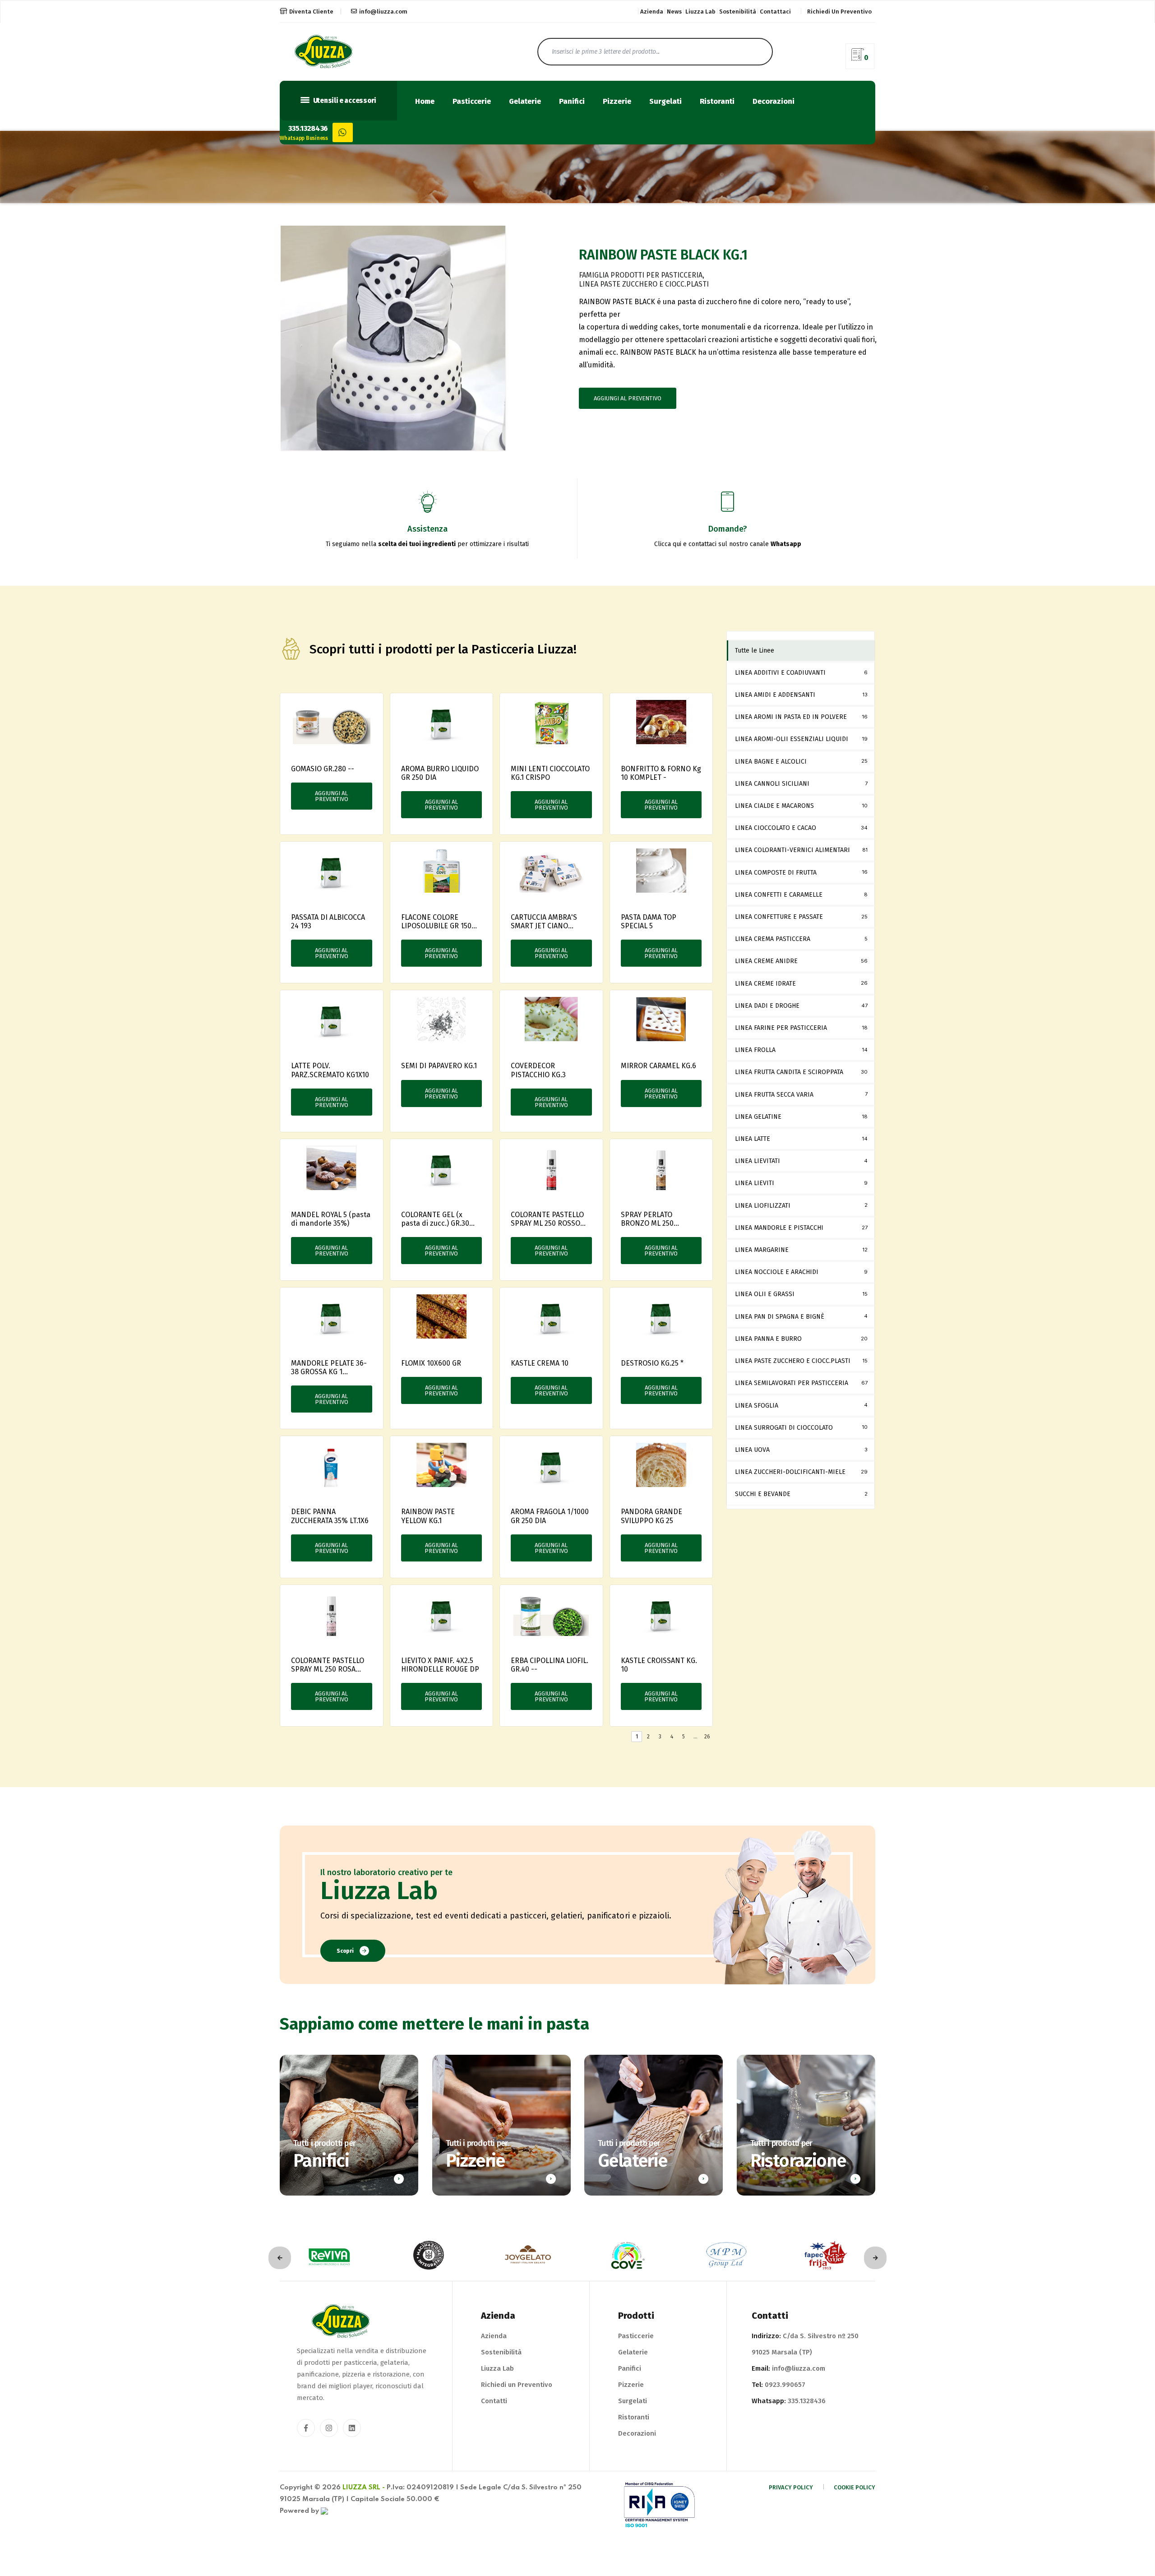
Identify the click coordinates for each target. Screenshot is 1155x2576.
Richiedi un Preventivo (517, 2385)
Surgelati (665, 102)
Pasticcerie (472, 102)
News (674, 12)
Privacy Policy (791, 2487)
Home (425, 102)
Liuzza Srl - (364, 2488)
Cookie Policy (855, 2487)
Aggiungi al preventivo (628, 398)
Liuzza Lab (700, 12)
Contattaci (775, 12)
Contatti (494, 2401)
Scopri (345, 1951)
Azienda (652, 12)
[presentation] (280, 2258)
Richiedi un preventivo (839, 12)
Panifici (572, 102)
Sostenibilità (738, 12)
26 (707, 1737)
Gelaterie (525, 102)
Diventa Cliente (311, 12)
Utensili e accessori (344, 101)
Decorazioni (774, 102)
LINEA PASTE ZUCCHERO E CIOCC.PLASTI (644, 284)
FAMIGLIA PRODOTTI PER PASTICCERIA (641, 275)
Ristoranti (717, 102)
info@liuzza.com (383, 12)
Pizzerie (617, 102)
